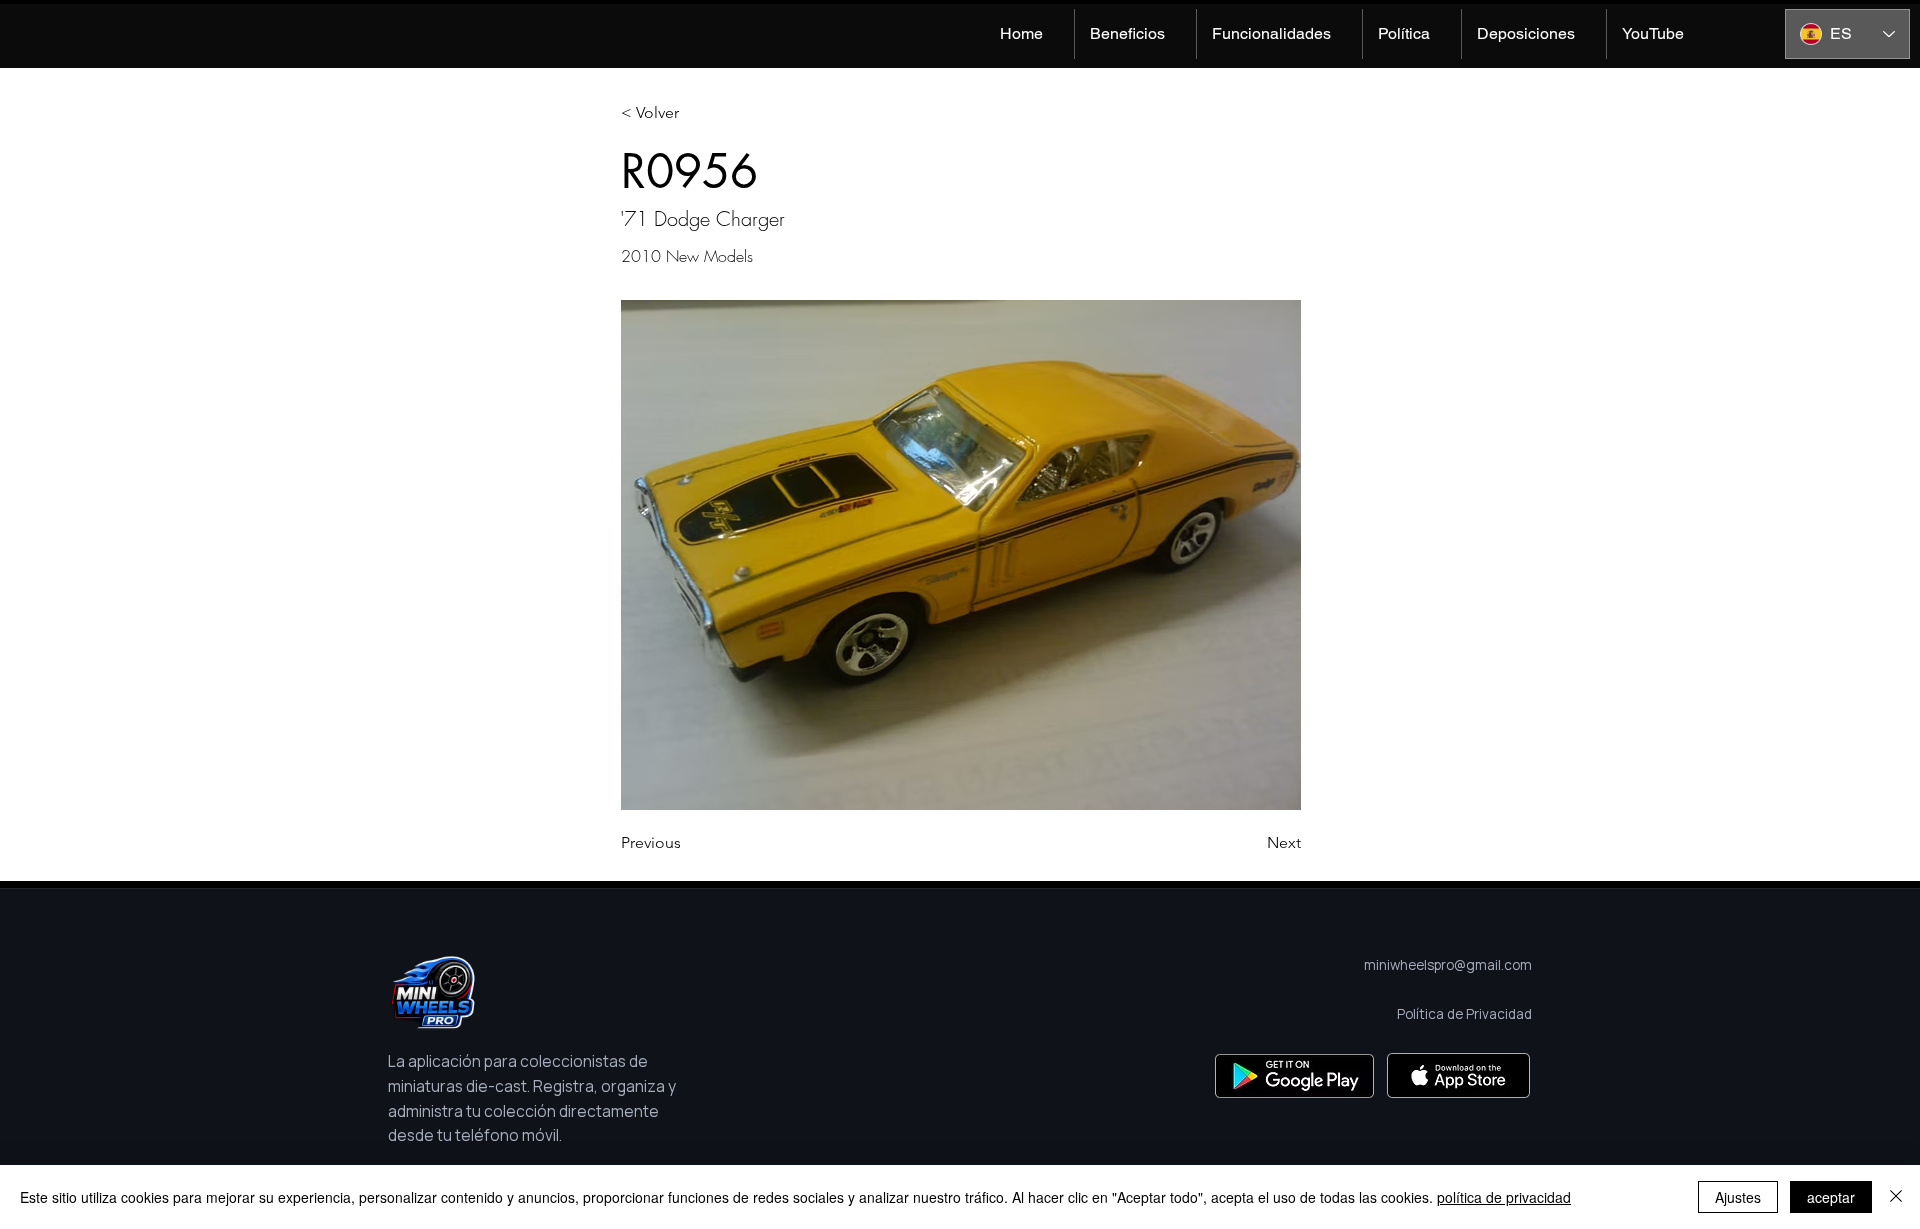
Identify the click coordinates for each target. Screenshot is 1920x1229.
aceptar (1831, 1197)
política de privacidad (1504, 1197)
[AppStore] (1458, 1075)
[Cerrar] (1896, 1197)
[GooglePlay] (1294, 1075)
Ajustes (1738, 1197)
